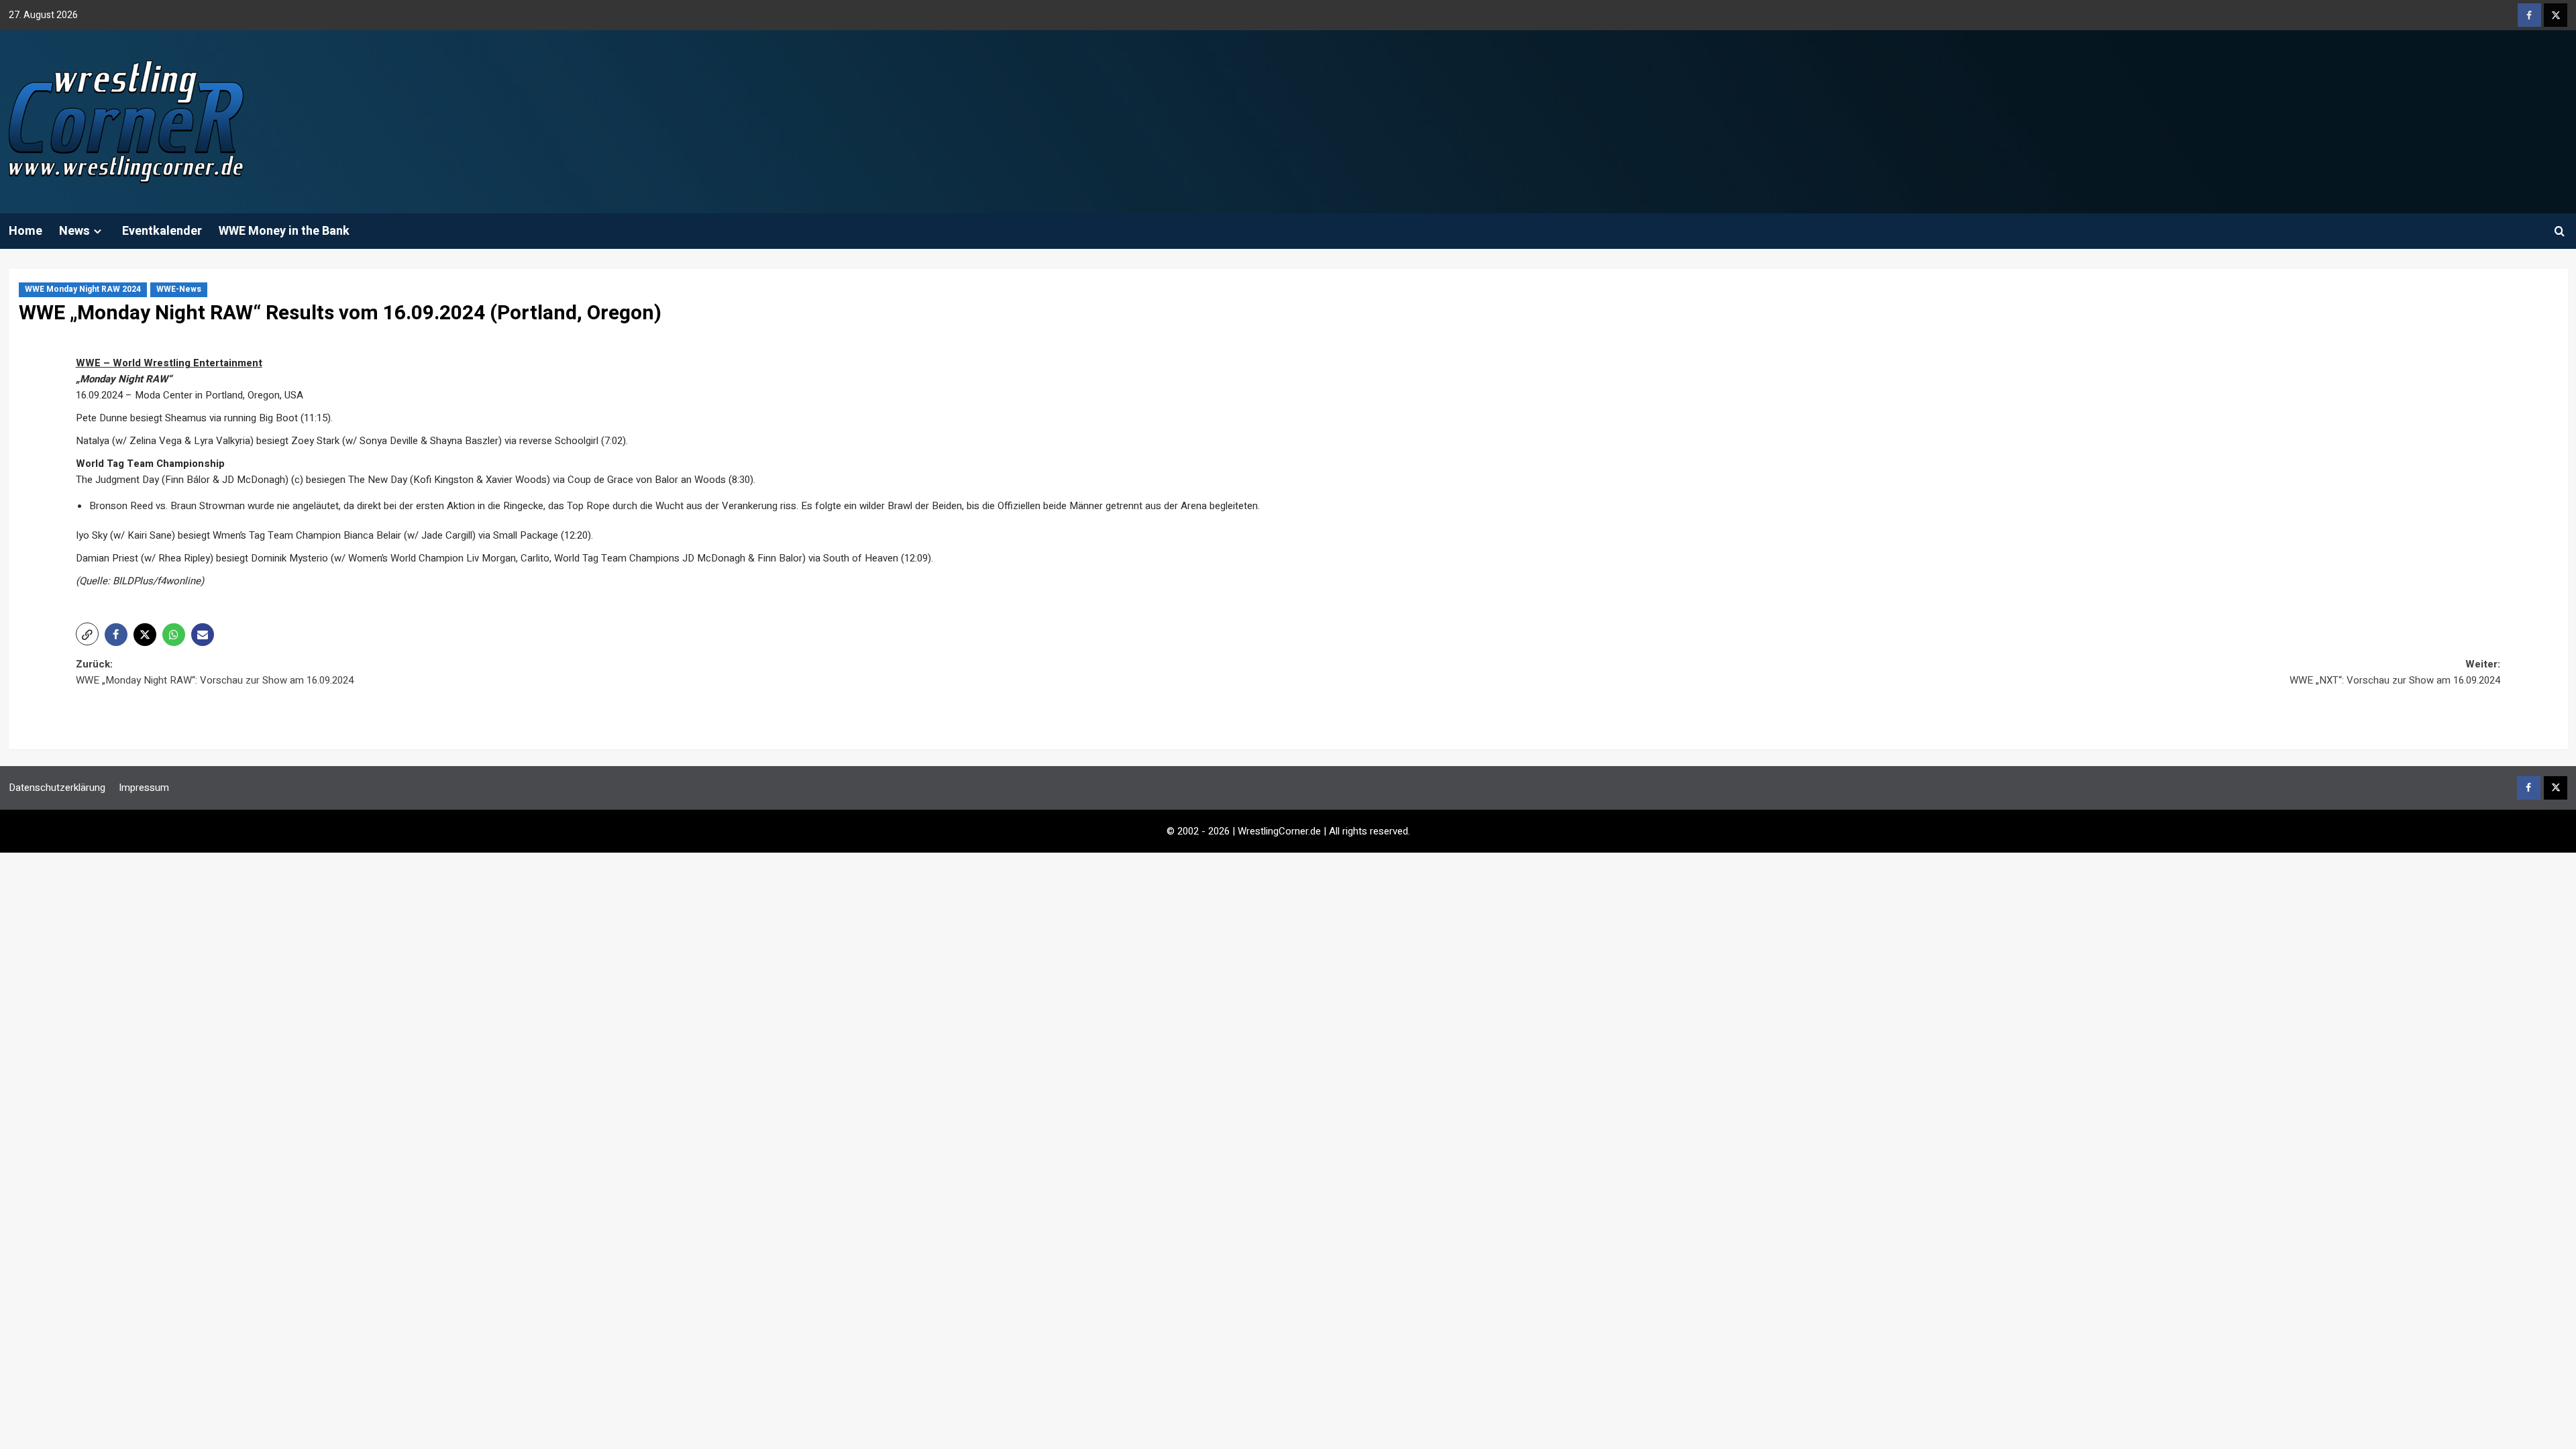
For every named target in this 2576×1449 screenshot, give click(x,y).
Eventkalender (162, 231)
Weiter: (2395, 672)
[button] (2560, 231)
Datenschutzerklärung (57, 788)
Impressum (144, 788)
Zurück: (215, 672)
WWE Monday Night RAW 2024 (83, 289)
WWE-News (179, 289)
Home (25, 231)
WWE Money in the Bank (284, 231)
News (74, 231)
